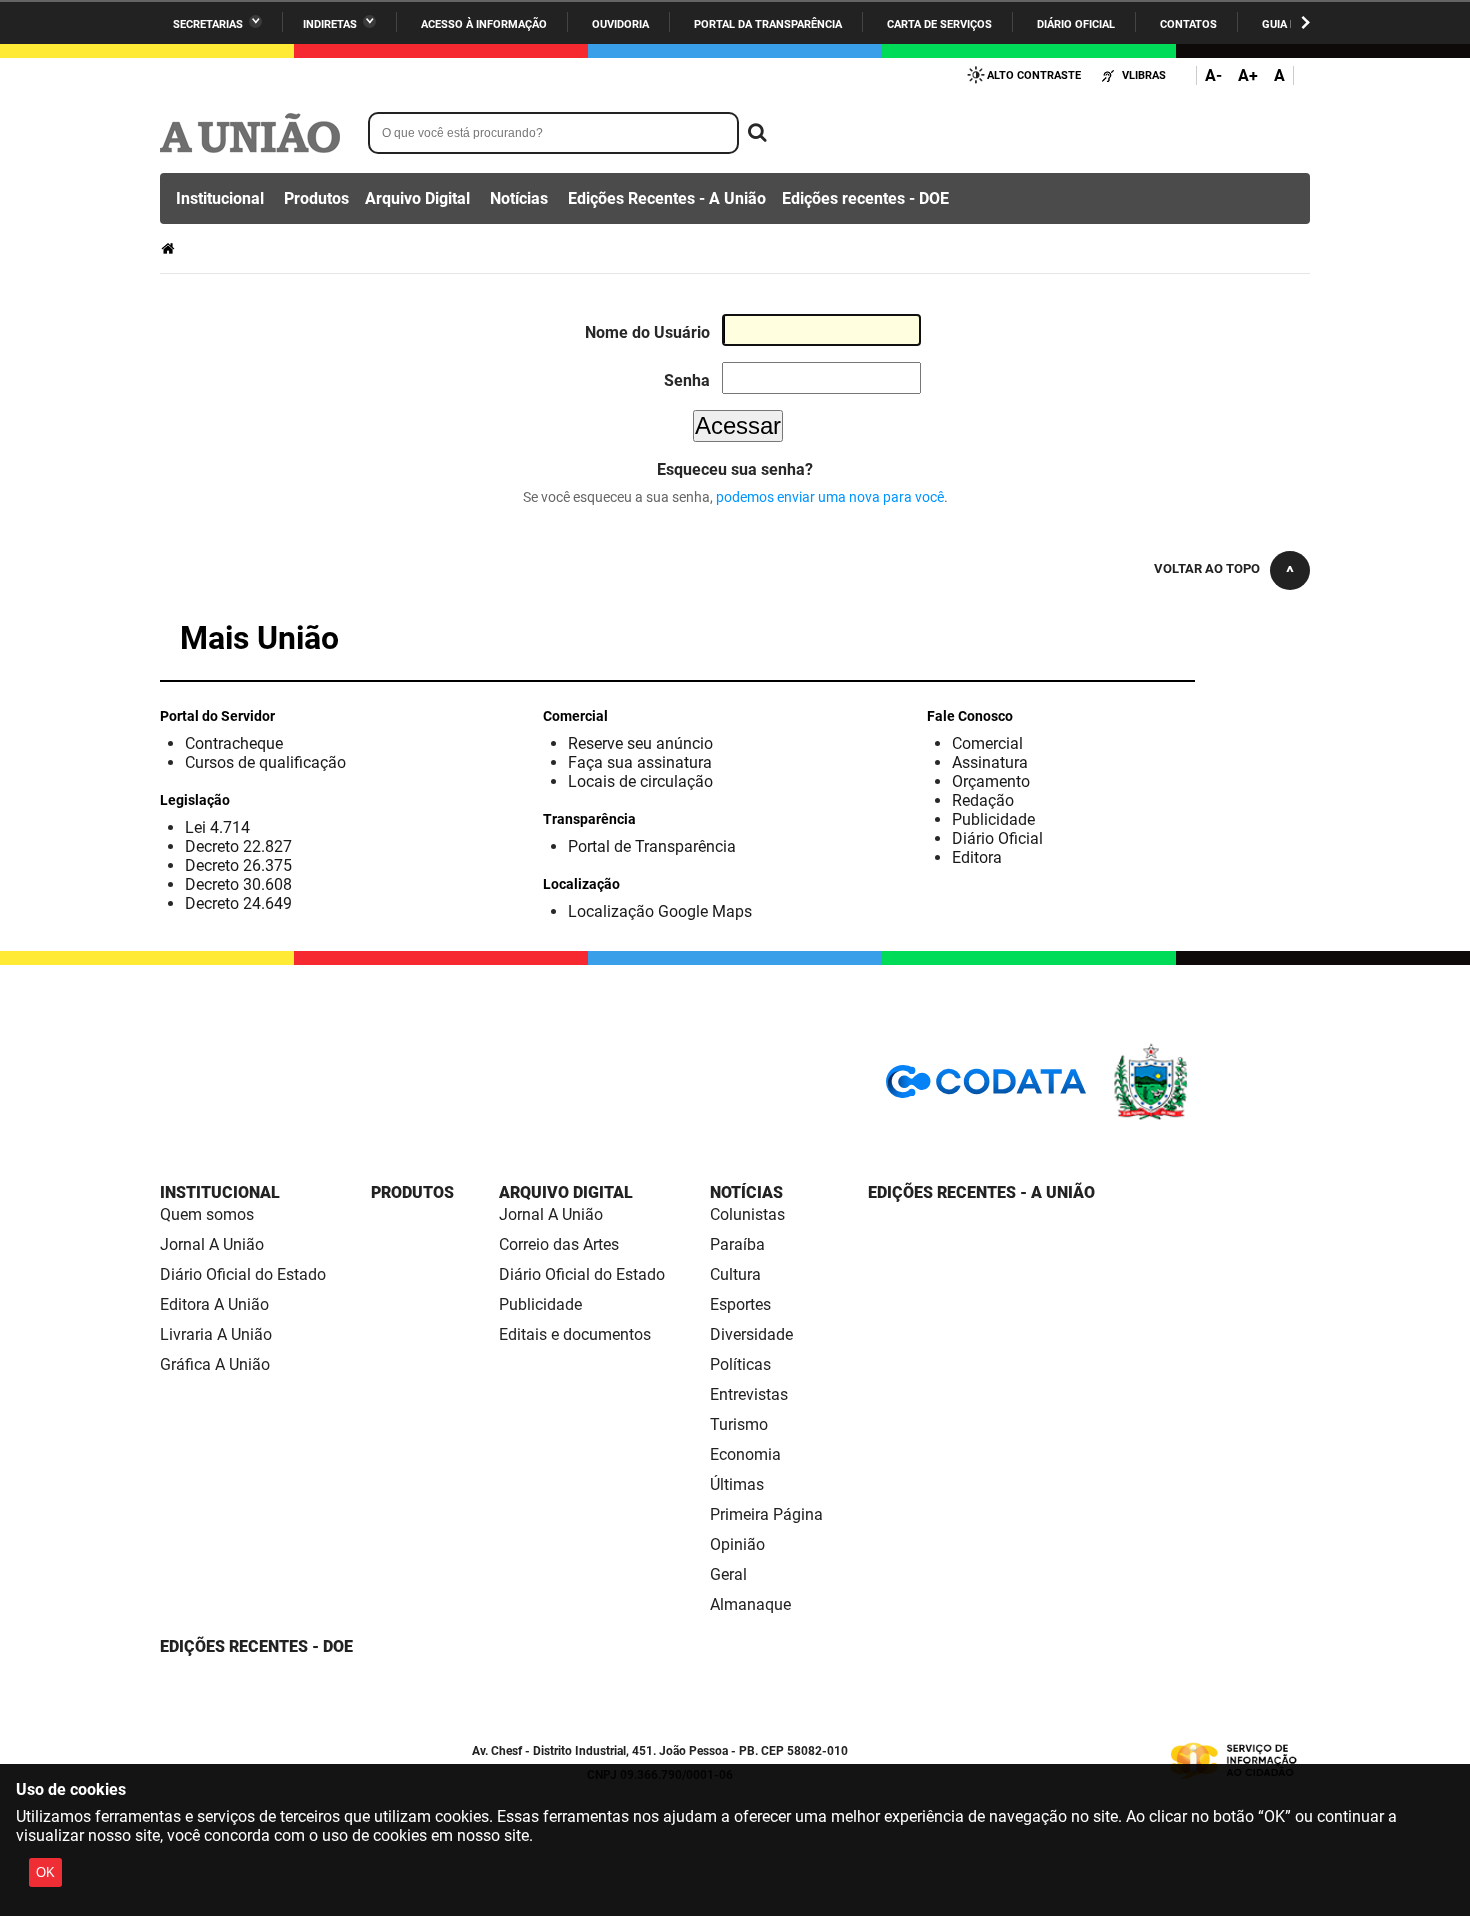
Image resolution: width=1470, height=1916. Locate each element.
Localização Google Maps (660, 911)
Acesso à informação (484, 24)
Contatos (1188, 24)
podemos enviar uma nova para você (830, 497)
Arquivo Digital (417, 198)
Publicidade (993, 819)
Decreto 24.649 (238, 903)
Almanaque (750, 1604)
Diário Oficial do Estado (243, 1274)
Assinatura (990, 762)
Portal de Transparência (652, 846)
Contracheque (234, 743)
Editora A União (214, 1304)
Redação (983, 800)
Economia (745, 1454)
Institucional (220, 198)
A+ (1248, 75)
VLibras (1144, 75)
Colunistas (747, 1214)
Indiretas (330, 24)
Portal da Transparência (768, 24)
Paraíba (737, 1244)
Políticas (740, 1364)
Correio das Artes (559, 1244)
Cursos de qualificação (265, 762)
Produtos (316, 198)
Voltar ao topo (1207, 568)
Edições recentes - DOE (865, 198)
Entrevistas (749, 1394)
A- (1213, 75)
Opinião (737, 1544)
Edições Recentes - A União (667, 198)
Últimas (737, 1484)
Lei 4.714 (217, 827)
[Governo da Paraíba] (1210, 1116)
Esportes (740, 1304)
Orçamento (991, 781)
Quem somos (207, 1214)
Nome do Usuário (647, 332)
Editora (977, 857)
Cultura (735, 1274)
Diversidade (751, 1334)
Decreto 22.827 (238, 846)
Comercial (987, 743)
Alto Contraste (1034, 75)
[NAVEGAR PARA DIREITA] (1305, 22)
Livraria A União (216, 1334)
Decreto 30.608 (238, 884)
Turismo (739, 1424)
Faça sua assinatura (640, 762)
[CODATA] (986, 1088)
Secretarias (208, 24)
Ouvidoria (620, 24)
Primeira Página (766, 1514)
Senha (687, 380)
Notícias (519, 198)
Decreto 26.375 (238, 865)
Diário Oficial (1076, 24)
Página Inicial (170, 248)
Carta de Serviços (939, 24)
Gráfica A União (215, 1364)
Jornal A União (212, 1244)
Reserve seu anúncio (640, 743)
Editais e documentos (575, 1334)
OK (45, 1872)
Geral (728, 1574)
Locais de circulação (640, 781)
